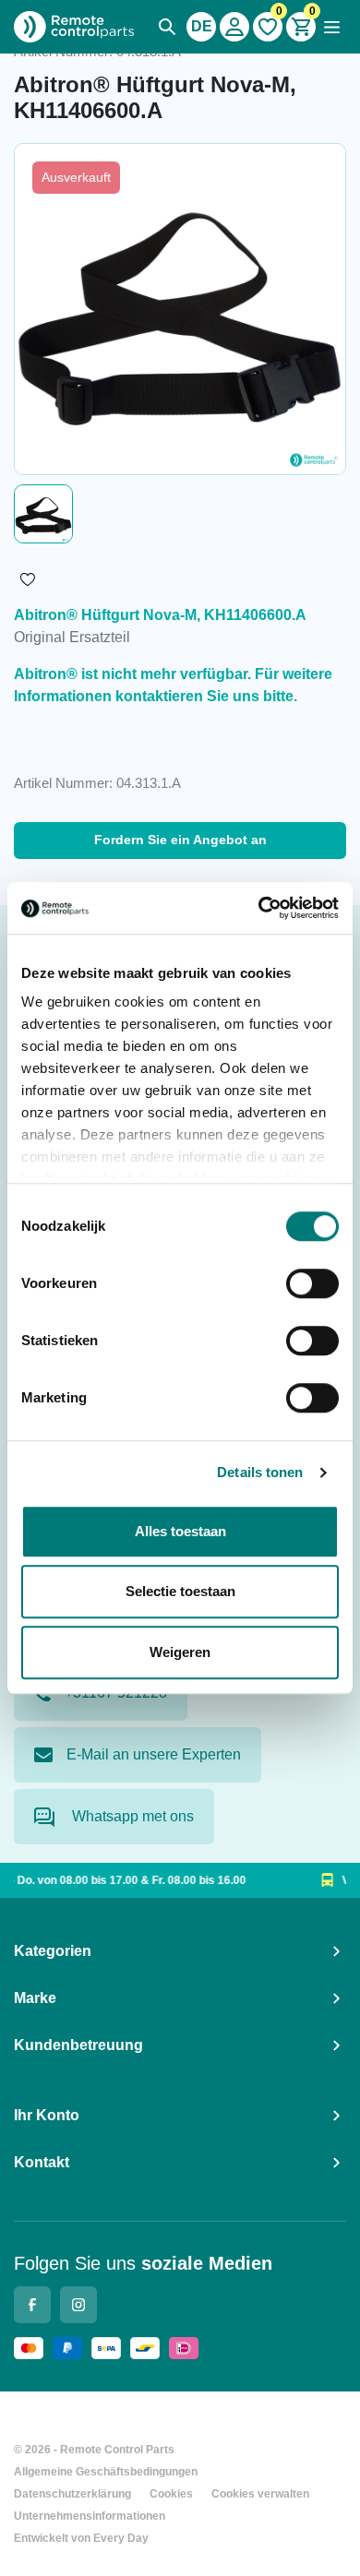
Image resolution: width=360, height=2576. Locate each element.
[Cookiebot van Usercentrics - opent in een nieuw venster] (259, 908)
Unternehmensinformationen (90, 2516)
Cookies (171, 2494)
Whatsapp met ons (131, 1816)
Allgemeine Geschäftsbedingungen (106, 2472)
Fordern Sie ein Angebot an (180, 840)
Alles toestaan (180, 1531)
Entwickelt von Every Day (81, 2538)
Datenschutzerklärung (72, 2494)
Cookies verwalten (260, 2494)
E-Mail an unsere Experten (154, 1754)
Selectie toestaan (180, 1591)
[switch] (312, 1283)
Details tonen (260, 1472)
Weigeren (180, 1652)
